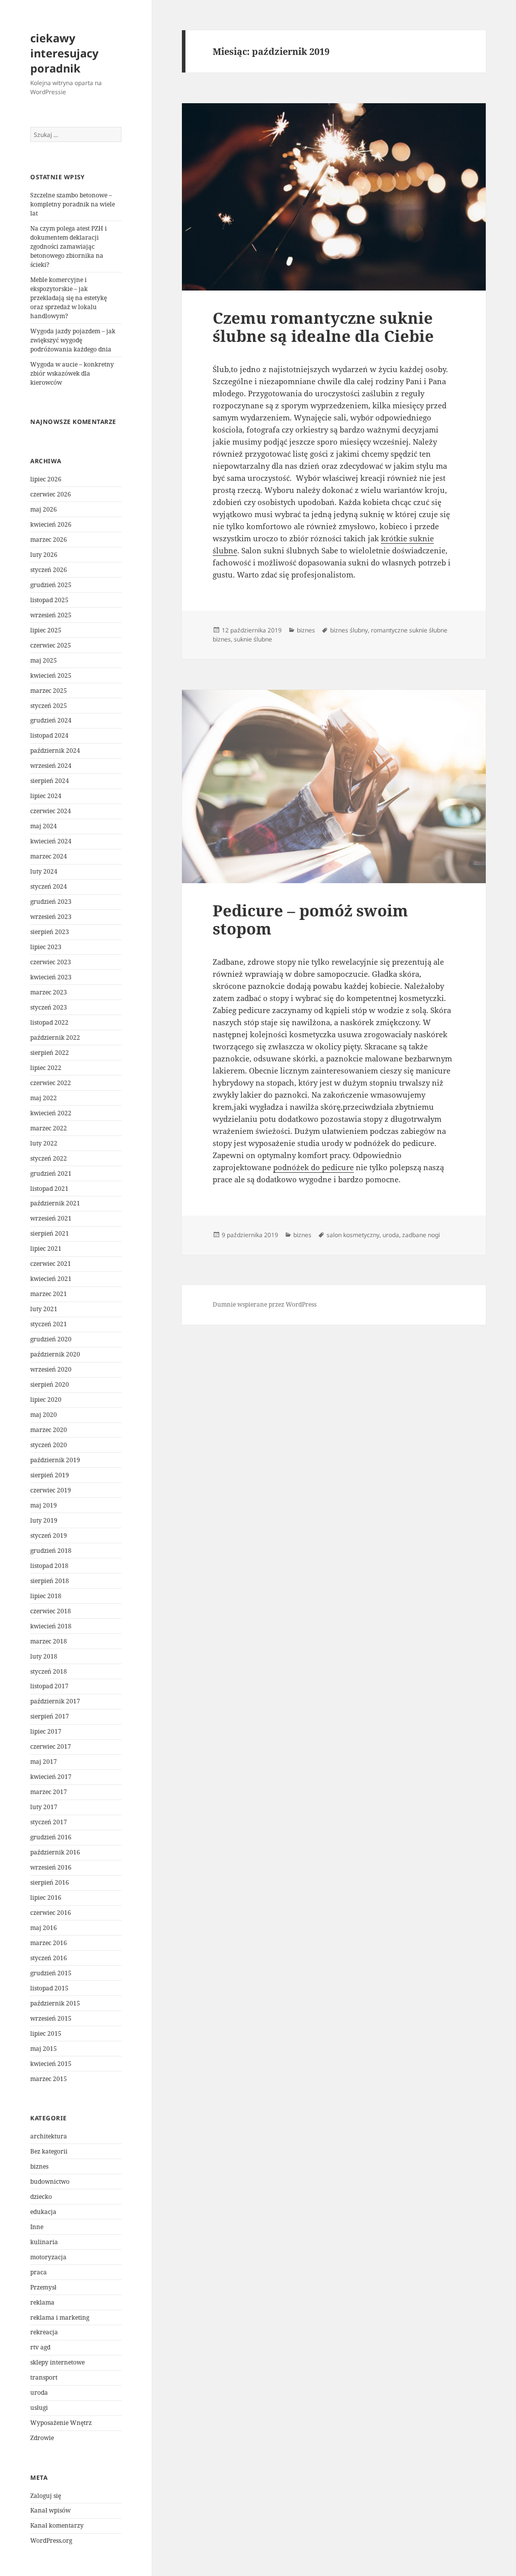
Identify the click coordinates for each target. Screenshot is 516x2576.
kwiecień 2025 (51, 675)
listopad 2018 (49, 1566)
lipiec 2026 (46, 479)
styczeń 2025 (49, 706)
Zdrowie (42, 2438)
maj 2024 (44, 826)
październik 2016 (55, 1852)
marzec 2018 (49, 1641)
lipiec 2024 (46, 796)
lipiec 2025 (46, 630)
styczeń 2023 (49, 1007)
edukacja (43, 2212)
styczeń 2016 (49, 1958)
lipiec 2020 (46, 1400)
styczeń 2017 (49, 1822)
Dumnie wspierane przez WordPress (265, 1304)
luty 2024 (44, 871)
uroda (39, 2392)
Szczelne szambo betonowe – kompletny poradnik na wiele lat (73, 204)
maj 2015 (44, 2049)
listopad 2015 (49, 1988)
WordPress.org (51, 2541)
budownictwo (50, 2181)
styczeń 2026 (49, 570)
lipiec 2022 (46, 1068)
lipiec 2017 (46, 1731)
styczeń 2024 (49, 886)
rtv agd (40, 2347)
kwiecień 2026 (51, 524)
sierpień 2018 (50, 1581)
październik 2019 (55, 1460)
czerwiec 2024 (51, 811)
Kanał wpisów (50, 2510)
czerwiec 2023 (51, 962)
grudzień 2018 (51, 1551)
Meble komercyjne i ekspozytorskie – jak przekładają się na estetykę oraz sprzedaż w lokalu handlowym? (69, 298)
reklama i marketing (60, 2317)
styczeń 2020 (49, 1445)
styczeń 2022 (49, 1158)
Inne (37, 2227)
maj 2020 (44, 1415)
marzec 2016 (49, 1943)
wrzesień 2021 (51, 1218)
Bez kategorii (49, 2151)
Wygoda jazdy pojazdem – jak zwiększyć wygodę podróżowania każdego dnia (73, 340)
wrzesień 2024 (51, 766)
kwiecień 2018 (51, 1626)
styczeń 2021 (49, 1324)
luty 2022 (44, 1143)
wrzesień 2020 (51, 1369)
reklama (42, 2302)
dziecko (41, 2197)
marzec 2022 (49, 1128)
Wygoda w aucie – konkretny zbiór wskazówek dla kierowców (72, 373)
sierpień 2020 (50, 1384)
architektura (49, 2136)
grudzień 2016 (51, 1837)
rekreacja (44, 2332)
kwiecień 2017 (51, 1777)
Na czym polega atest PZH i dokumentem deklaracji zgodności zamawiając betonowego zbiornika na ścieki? (69, 246)
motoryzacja (48, 2257)
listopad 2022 (49, 1022)
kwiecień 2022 (51, 1113)
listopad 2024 (49, 735)
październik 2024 (55, 750)
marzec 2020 (49, 1430)
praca (39, 2272)
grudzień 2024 (51, 720)
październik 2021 (55, 1203)
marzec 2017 (49, 1792)
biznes (39, 2166)
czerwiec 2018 (51, 1611)
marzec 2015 (49, 2079)
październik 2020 (55, 1354)
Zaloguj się (46, 2496)
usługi (39, 2408)
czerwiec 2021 (51, 1264)
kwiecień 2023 (51, 977)
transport (44, 2377)
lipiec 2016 (46, 1898)
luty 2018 (44, 1656)
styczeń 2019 (49, 1535)
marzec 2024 (49, 856)
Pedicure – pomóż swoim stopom (310, 919)
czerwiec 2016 (51, 1913)
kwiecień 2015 (51, 2064)
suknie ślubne (253, 639)
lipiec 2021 (46, 1248)
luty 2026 (44, 555)
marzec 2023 (49, 992)
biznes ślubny (349, 630)
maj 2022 (44, 1098)
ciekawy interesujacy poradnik (64, 53)
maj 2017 (44, 1762)
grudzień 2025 (51, 585)
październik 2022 (55, 1037)
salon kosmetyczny (353, 1235)
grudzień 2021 (51, 1173)
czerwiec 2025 (51, 645)
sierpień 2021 (50, 1233)
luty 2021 (44, 1309)
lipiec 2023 (46, 947)
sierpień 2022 (50, 1053)
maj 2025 (44, 660)
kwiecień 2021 (51, 1279)
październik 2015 (55, 2003)
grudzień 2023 (51, 902)
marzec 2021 (49, 1294)
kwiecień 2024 (51, 841)
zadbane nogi (421, 1235)
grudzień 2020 (51, 1339)
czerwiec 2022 (51, 1083)
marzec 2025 (49, 691)
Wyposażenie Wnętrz (61, 2423)
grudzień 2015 (51, 1973)
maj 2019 (44, 1505)
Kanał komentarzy (57, 2525)
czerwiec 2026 (51, 494)
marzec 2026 (49, 540)
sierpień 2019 (50, 1475)
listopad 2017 (49, 1686)
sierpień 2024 (50, 781)
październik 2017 (55, 1701)
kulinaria (44, 2242)
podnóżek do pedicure (313, 1167)
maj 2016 (44, 1928)
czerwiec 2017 (51, 1746)
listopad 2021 (49, 1189)
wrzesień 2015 (51, 2018)
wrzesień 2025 (51, 615)
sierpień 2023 (50, 932)
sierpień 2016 (50, 1882)
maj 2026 (44, 509)
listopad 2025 (49, 600)
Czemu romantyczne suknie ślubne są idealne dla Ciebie (323, 327)
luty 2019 (44, 1520)
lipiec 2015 (46, 2033)
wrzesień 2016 (51, 1867)
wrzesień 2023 (51, 917)
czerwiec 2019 (51, 1490)
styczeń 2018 (49, 1671)
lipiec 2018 (46, 1596)
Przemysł (43, 2287)
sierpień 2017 (50, 1716)
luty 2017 (44, 1807)
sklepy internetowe (57, 2362)
